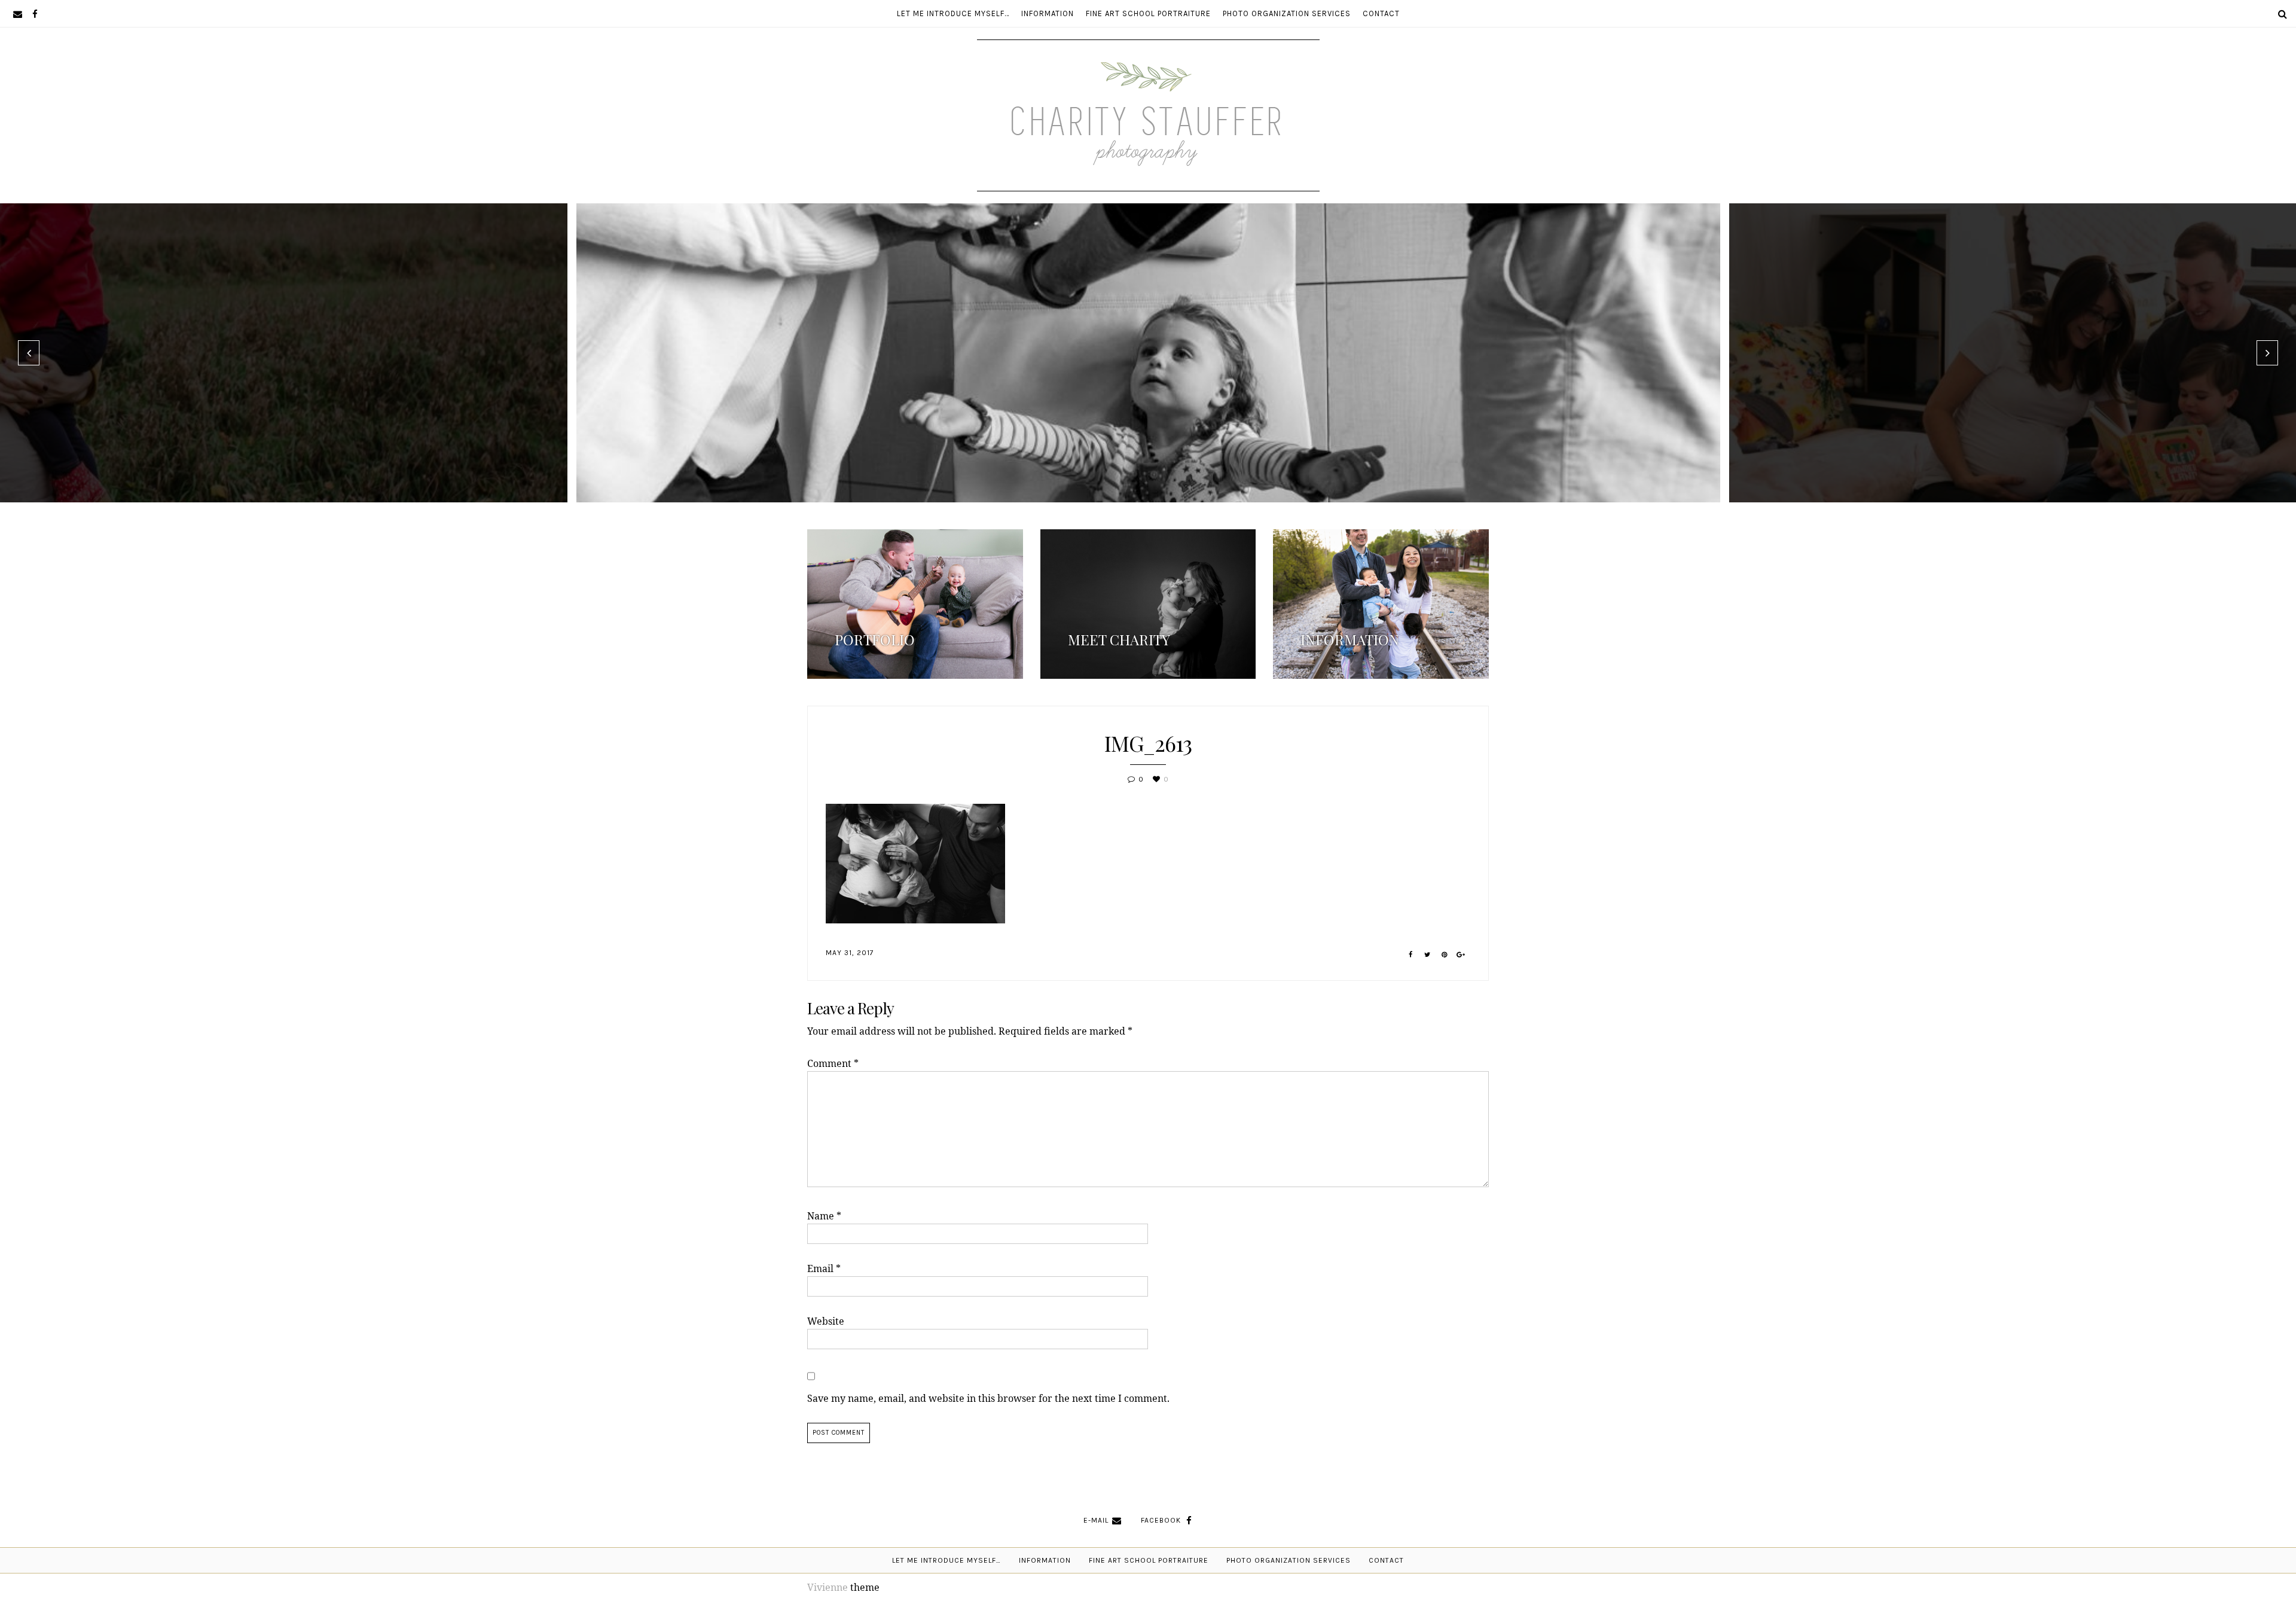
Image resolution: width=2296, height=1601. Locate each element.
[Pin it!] (1444, 955)
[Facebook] (35, 13)
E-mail (1096, 1520)
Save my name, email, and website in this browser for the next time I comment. (988, 1398)
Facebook (1161, 1520)
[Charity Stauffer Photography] (1148, 155)
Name (824, 1216)
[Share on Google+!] (1461, 955)
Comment (833, 1063)
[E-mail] (18, 13)
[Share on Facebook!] (1411, 955)
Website (826, 1321)
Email (824, 1268)
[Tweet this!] (1428, 955)
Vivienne (828, 1587)
